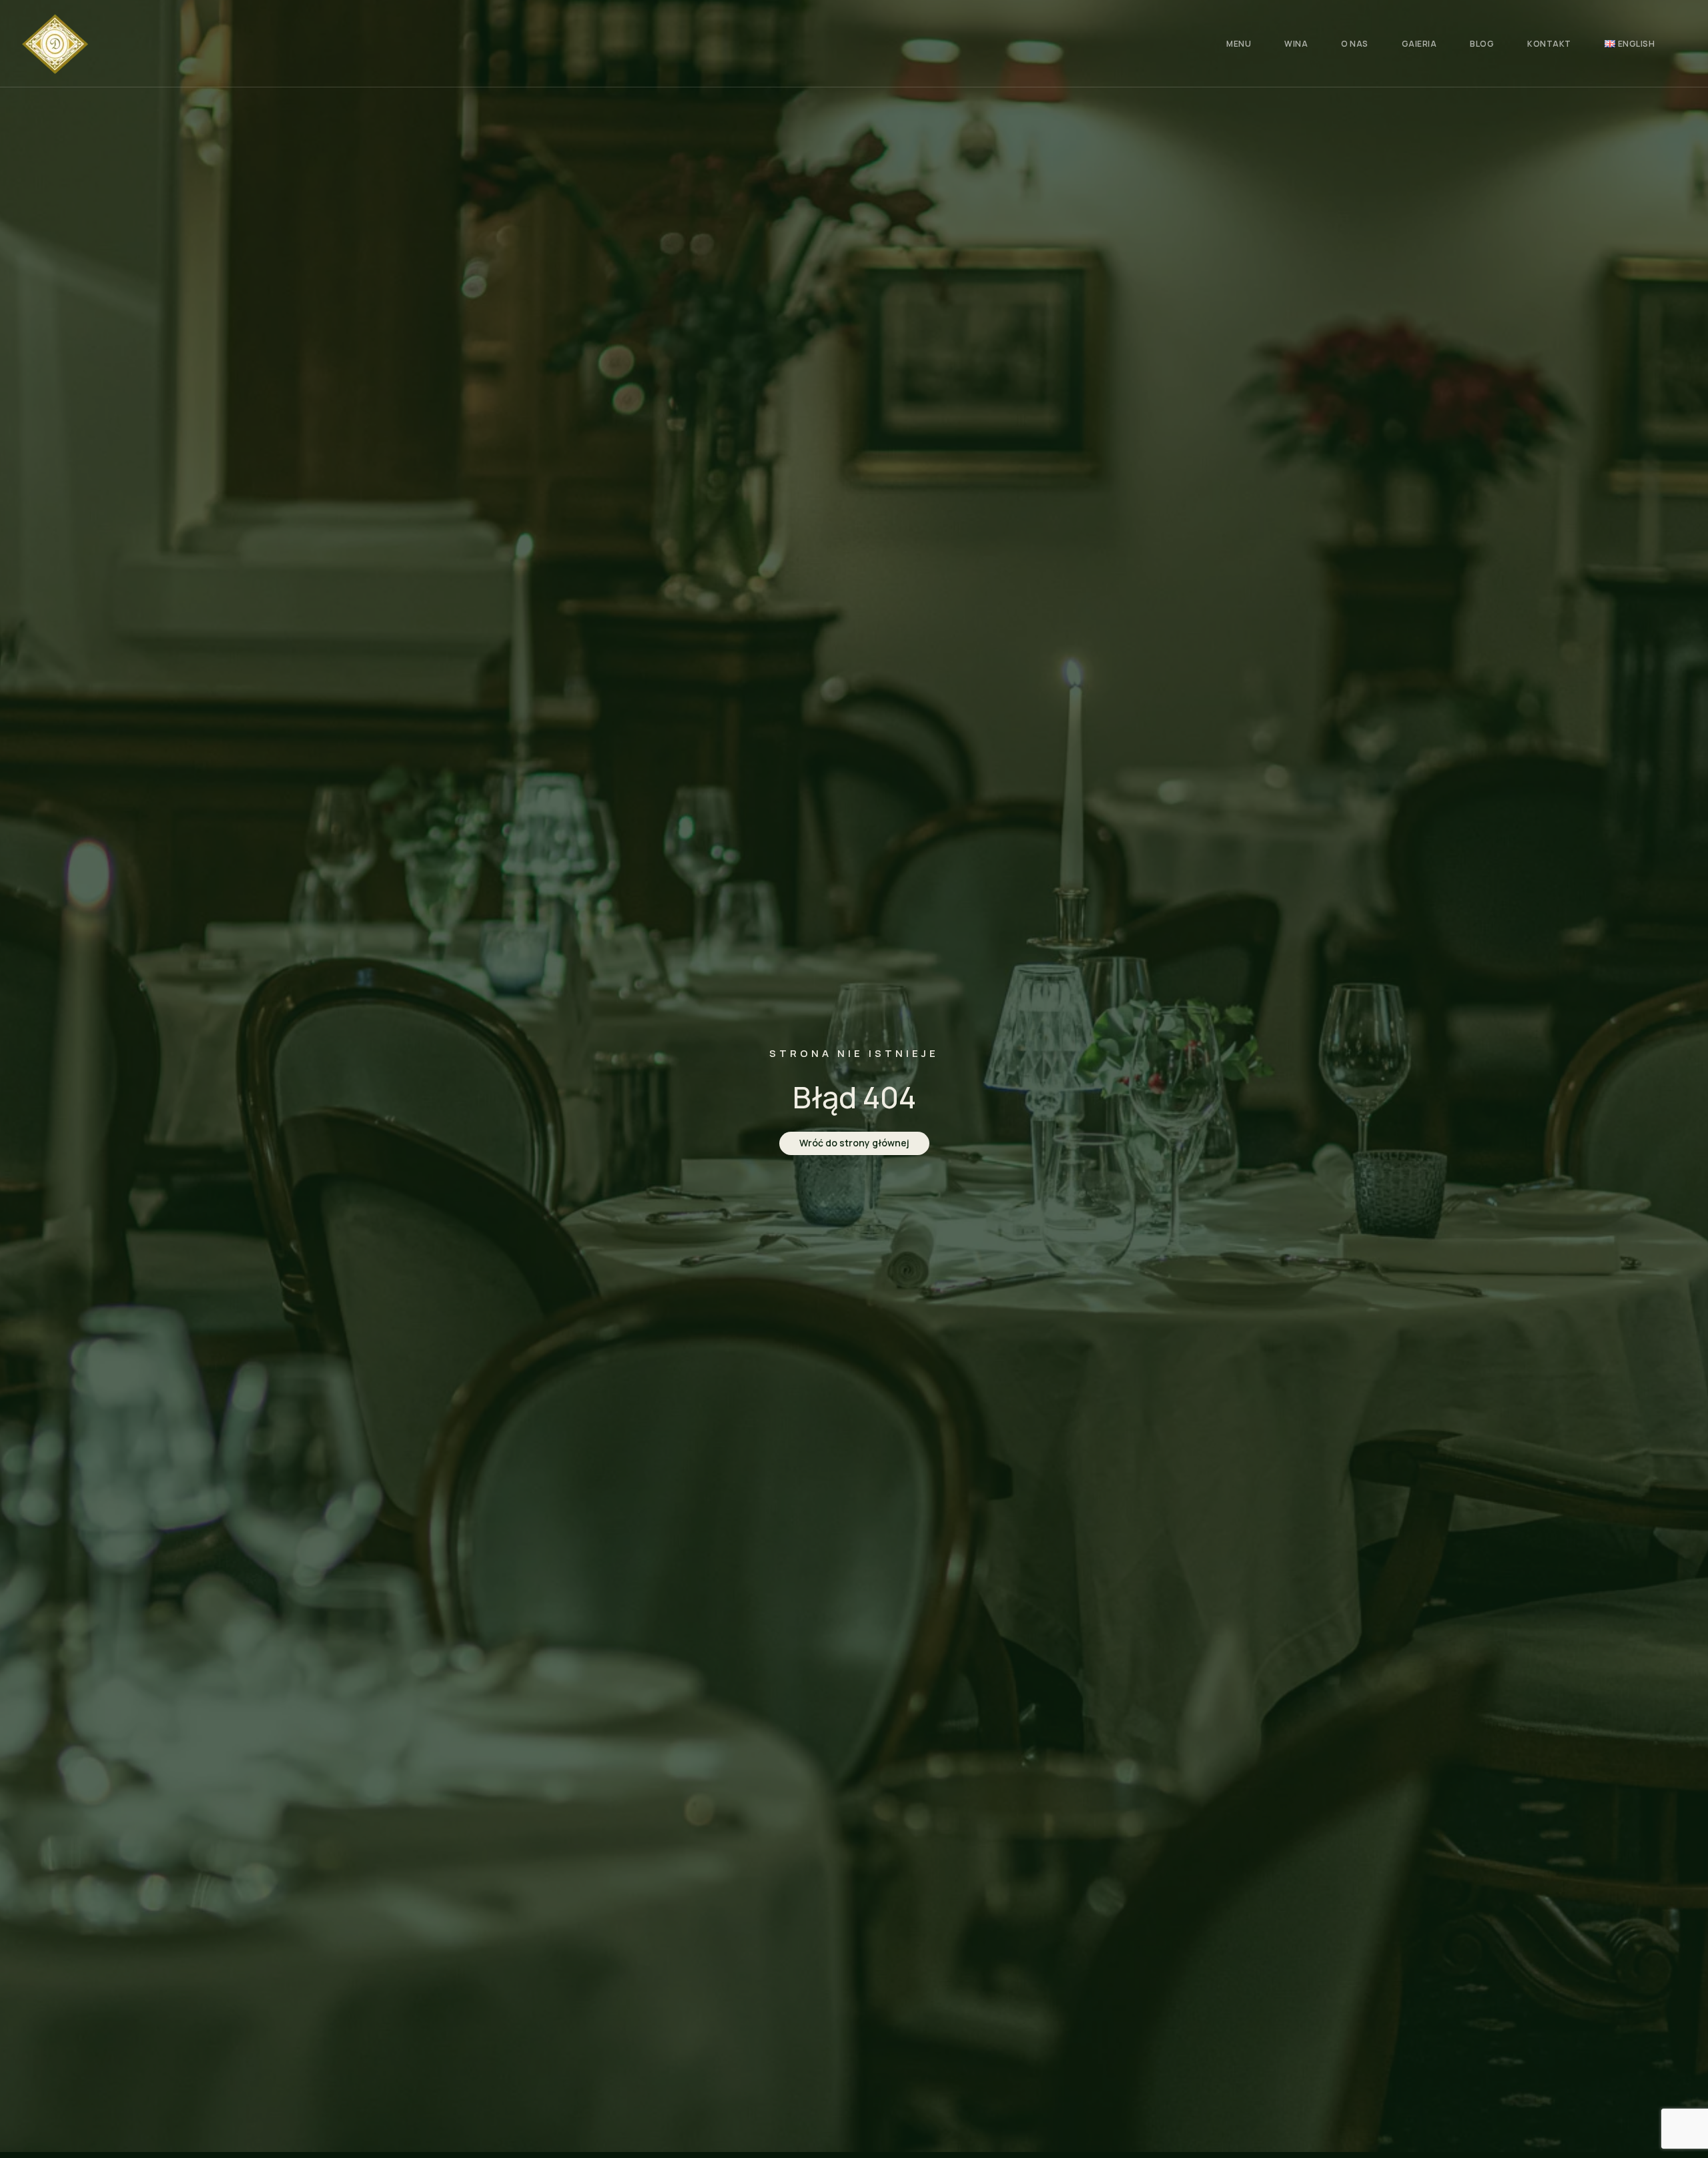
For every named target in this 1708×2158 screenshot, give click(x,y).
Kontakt (1549, 44)
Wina (1296, 44)
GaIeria (1419, 44)
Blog (1482, 44)
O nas (1355, 44)
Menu (1239, 44)
